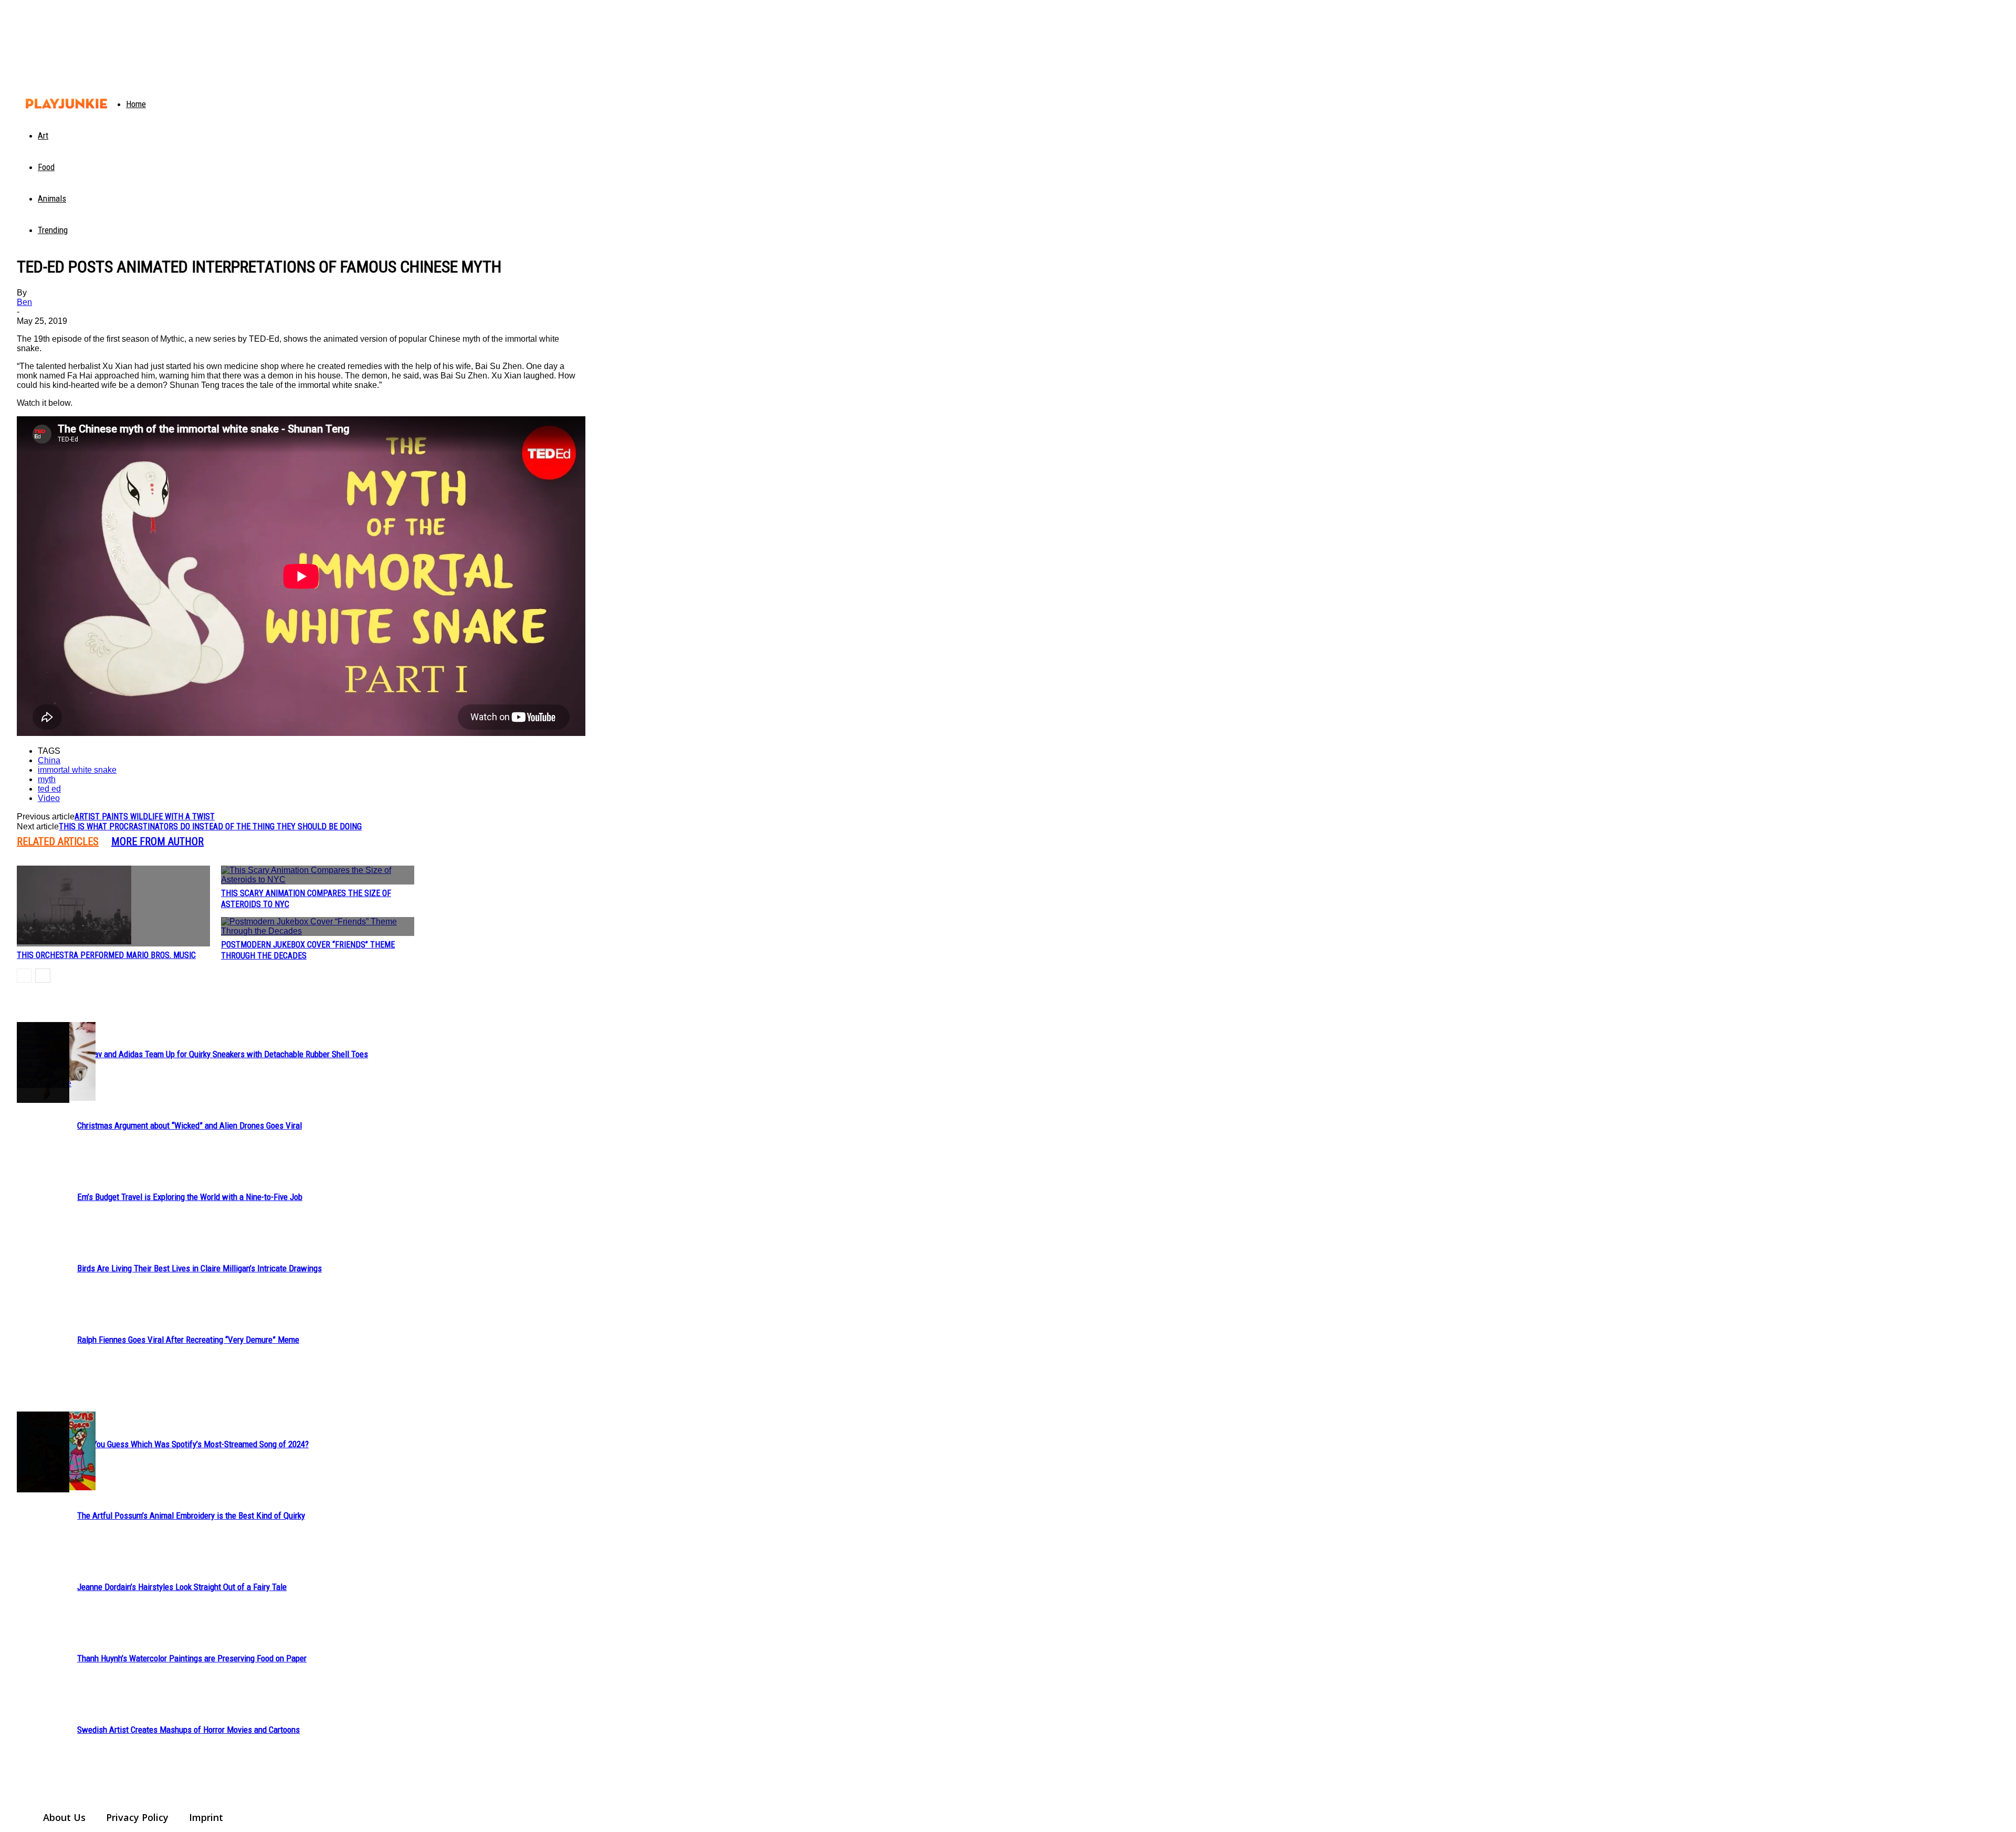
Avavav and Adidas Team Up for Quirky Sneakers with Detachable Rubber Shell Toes (223, 1054)
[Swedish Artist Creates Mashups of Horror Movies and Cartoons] (43, 1452)
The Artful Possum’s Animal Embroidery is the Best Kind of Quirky (191, 1515)
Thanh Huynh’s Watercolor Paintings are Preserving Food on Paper (192, 1658)
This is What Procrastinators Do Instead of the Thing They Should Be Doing (210, 826)
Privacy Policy (137, 1817)
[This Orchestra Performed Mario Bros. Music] (113, 906)
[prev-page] (24, 976)
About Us (64, 1817)
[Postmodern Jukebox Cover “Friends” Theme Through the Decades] (318, 926)
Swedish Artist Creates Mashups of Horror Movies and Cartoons (188, 1730)
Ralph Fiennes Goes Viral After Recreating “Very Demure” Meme (188, 1340)
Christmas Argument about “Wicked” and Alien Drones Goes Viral (190, 1125)
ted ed (49, 789)
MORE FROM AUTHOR (157, 841)
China (49, 760)
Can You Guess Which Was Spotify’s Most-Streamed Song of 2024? (193, 1444)
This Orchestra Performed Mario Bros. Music (106, 955)
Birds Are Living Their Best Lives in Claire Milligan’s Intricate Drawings (199, 1268)
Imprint (206, 1817)
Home (136, 104)
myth (47, 779)
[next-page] (43, 976)
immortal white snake (77, 770)
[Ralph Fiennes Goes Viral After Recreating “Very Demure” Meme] (43, 1055)
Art (43, 135)
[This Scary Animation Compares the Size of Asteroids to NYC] (318, 875)
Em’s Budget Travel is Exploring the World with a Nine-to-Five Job (190, 1197)
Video (49, 798)
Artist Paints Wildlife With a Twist (145, 817)
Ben (24, 302)
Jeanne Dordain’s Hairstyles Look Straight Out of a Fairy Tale (182, 1587)
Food (46, 167)
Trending (53, 230)
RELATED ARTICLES (58, 841)
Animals (52, 198)
